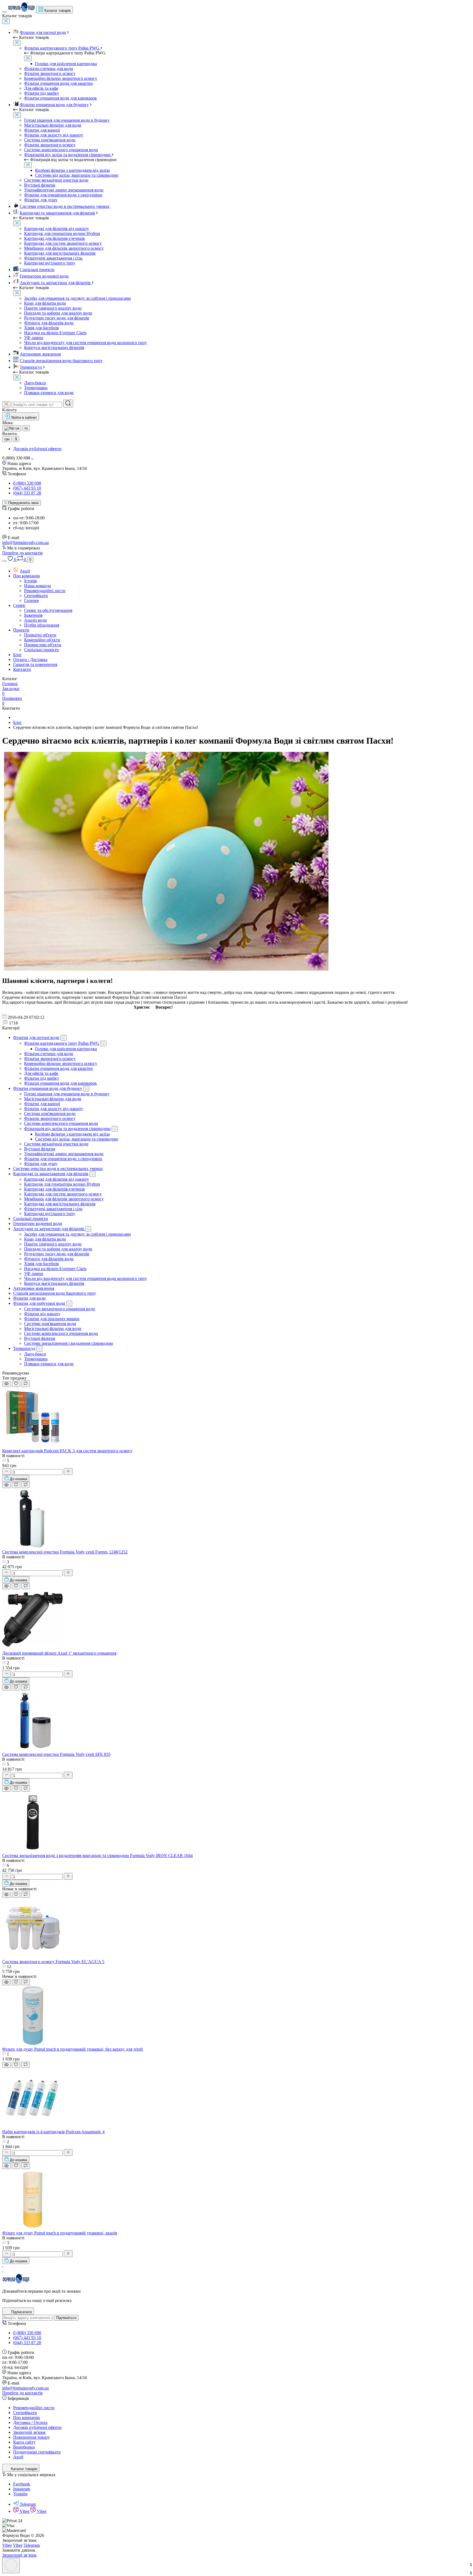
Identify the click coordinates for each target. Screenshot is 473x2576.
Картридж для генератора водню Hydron (62, 233)
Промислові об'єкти (43, 645)
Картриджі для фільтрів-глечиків (54, 238)
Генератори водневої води (44, 276)
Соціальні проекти (37, 270)
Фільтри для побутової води (39, 1303)
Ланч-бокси (35, 383)
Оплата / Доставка (30, 660)
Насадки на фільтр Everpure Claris (55, 333)
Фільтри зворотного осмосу (50, 73)
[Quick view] (6, 1384)
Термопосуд (31, 367)
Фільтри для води (29, 1298)
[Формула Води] (16, 2282)
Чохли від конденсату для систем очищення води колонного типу (86, 343)
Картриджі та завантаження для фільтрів (57, 213)
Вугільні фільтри (40, 185)
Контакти (22, 669)
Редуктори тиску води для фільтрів (57, 318)
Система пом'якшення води (50, 140)
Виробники (24, 2447)
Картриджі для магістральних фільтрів (60, 253)
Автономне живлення (40, 354)
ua (17, 428)
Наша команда (38, 586)
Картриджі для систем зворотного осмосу (63, 243)
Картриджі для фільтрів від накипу (57, 229)
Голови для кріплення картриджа (66, 64)
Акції (25, 571)
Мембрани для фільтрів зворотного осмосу (64, 248)
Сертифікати (36, 596)
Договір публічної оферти (37, 449)
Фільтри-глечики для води (49, 69)
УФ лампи (34, 338)
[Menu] (4, 12)
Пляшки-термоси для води (49, 393)
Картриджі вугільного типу (50, 263)
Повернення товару (31, 2437)
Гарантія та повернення (35, 664)
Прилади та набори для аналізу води (58, 313)
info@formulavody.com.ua (25, 542)
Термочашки (36, 388)
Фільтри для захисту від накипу (54, 135)
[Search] (68, 404)
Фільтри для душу (41, 200)
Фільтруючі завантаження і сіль (53, 258)
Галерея (31, 600)
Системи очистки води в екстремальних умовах (65, 206)
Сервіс (19, 605)
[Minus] (7, 1472)
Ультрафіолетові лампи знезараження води (64, 190)
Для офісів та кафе (41, 88)
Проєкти (21, 630)
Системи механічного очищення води (60, 1309)
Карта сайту (24, 2442)
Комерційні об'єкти (42, 640)
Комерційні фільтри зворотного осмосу (61, 78)
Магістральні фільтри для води (53, 125)
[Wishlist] (16, 1384)
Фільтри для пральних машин (52, 1319)
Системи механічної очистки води (56, 180)
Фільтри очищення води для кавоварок (60, 98)
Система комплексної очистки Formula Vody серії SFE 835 (56, 1754)
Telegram (28, 2504)
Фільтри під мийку (42, 93)
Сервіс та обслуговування (48, 610)
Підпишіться (66, 2318)
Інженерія (33, 615)
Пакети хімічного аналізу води (53, 308)
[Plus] (68, 1472)
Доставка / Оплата (30, 2422)
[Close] (6, 21)
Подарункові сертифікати (37, 2452)
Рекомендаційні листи (45, 591)
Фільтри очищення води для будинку (54, 105)
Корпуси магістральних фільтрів (54, 347)
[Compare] (26, 1384)
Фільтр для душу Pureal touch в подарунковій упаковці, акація (60, 2233)
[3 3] (32, 1547)
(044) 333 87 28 (27, 493)
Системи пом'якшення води (50, 1324)
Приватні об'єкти (40, 635)
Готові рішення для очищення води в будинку (67, 120)
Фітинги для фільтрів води (49, 323)
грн (7, 439)
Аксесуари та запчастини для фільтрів (56, 283)
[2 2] (32, 1648)
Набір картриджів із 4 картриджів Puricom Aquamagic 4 (53, 2132)
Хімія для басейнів (41, 328)
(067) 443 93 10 (27, 488)
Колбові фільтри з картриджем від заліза (72, 170)
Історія (30, 581)
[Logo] (22, 10)
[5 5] (32, 1851)
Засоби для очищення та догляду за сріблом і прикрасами (77, 298)
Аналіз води (35, 620)
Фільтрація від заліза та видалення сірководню (68, 155)
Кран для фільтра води (45, 303)
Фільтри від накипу (42, 1314)
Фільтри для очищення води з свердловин (63, 195)
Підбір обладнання (42, 625)
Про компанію (27, 576)
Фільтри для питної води (43, 32)
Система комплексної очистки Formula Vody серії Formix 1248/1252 (65, 1552)
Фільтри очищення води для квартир (58, 83)
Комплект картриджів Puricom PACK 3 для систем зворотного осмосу (67, 1451)
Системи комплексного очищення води (61, 150)
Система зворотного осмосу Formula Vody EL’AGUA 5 (53, 1962)
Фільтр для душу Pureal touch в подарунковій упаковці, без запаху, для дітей (73, 2049)
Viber (25, 2511)
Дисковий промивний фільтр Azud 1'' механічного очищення (59, 1653)
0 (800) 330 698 (27, 483)
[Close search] (6, 404)
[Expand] (64, 1038)
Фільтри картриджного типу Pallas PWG (62, 48)
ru (26, 428)
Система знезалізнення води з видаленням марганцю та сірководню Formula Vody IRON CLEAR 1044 (97, 1855)
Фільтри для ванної (42, 130)
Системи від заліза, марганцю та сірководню (77, 175)
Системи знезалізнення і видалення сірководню (69, 1343)
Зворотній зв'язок (29, 2432)
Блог (18, 655)
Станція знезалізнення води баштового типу (61, 361)
